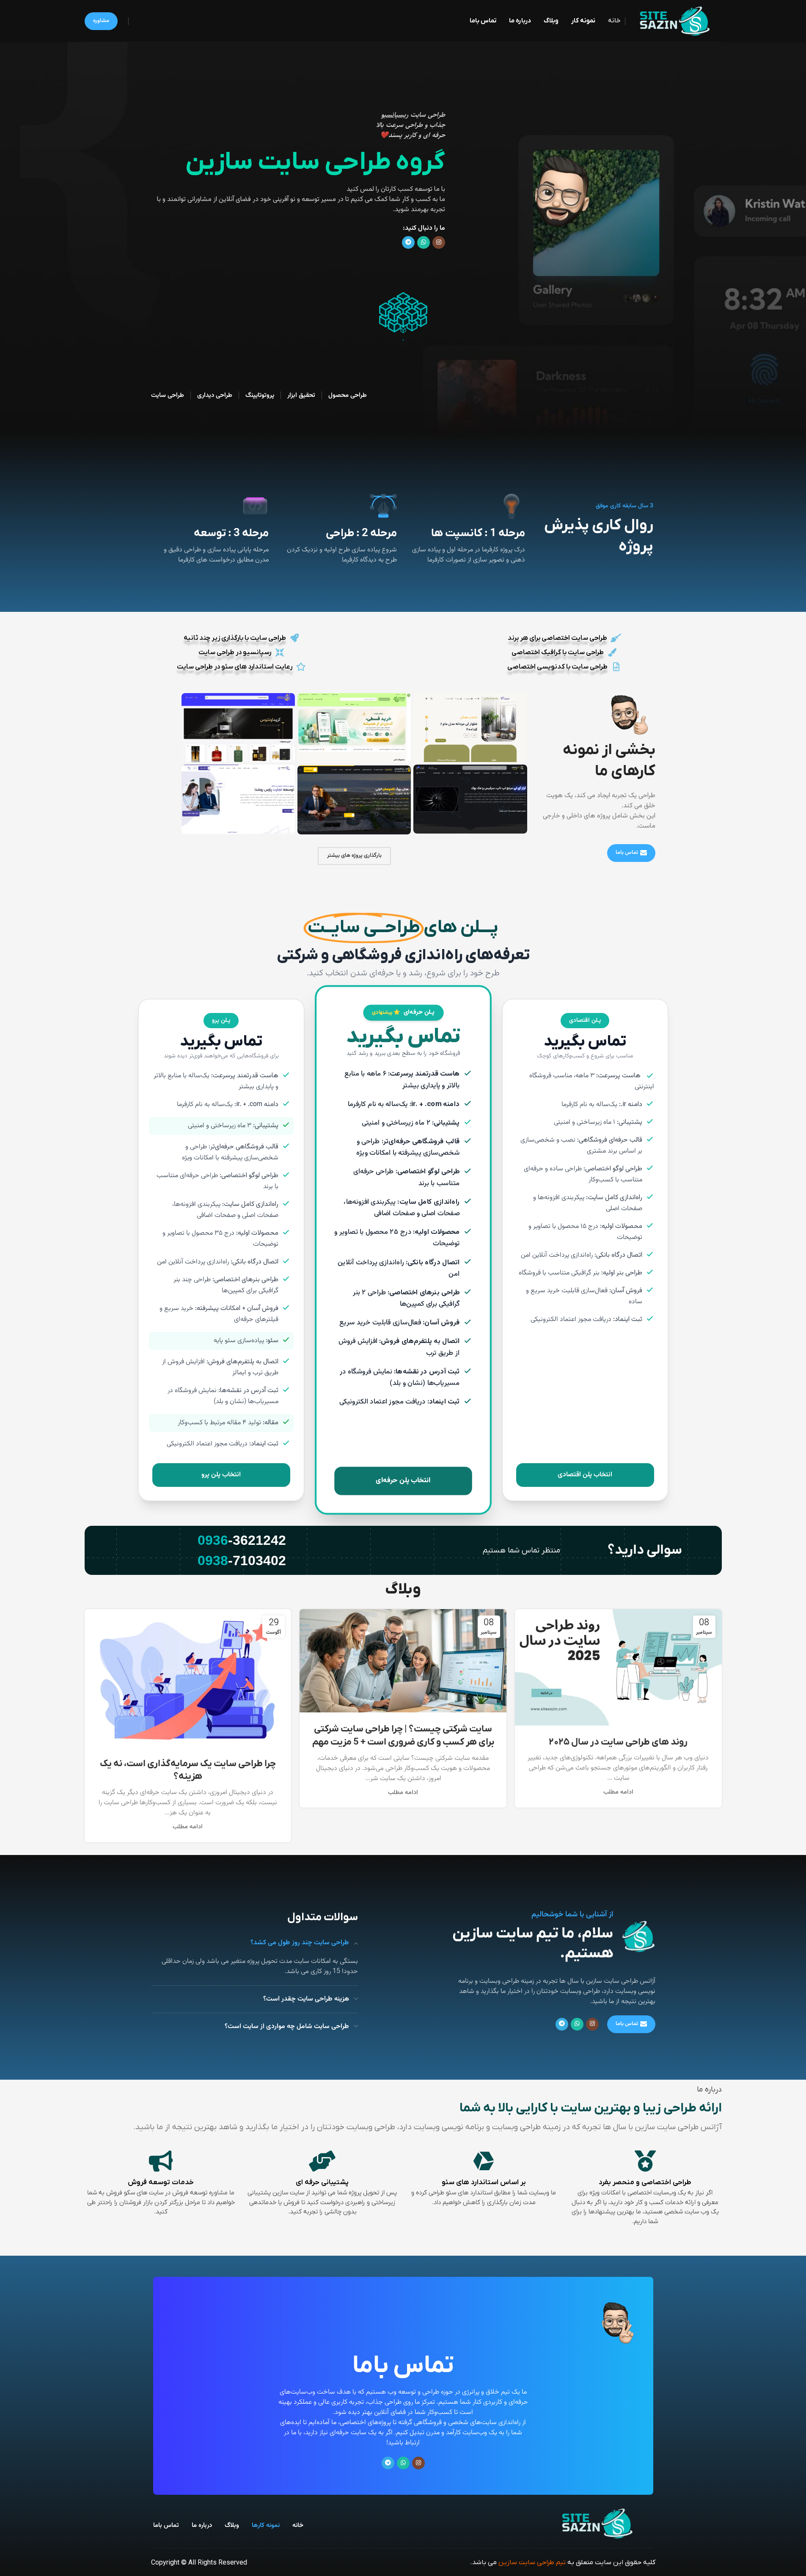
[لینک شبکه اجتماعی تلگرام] (408, 242)
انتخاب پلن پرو (221, 1475)
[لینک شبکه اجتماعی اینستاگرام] (439, 242)
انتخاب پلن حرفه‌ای (403, 1481)
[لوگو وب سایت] (675, 21)
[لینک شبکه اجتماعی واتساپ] (424, 242)
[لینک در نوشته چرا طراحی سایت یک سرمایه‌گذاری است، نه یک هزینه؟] (188, 1678)
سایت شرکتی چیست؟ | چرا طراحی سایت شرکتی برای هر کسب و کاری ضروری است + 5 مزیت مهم (403, 1736)
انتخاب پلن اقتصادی (585, 1475)
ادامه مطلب (618, 1792)
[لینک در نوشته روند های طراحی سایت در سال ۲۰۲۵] (618, 1667)
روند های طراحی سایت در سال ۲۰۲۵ (618, 1742)
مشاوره (101, 21)
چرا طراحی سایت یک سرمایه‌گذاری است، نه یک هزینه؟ (188, 1770)
